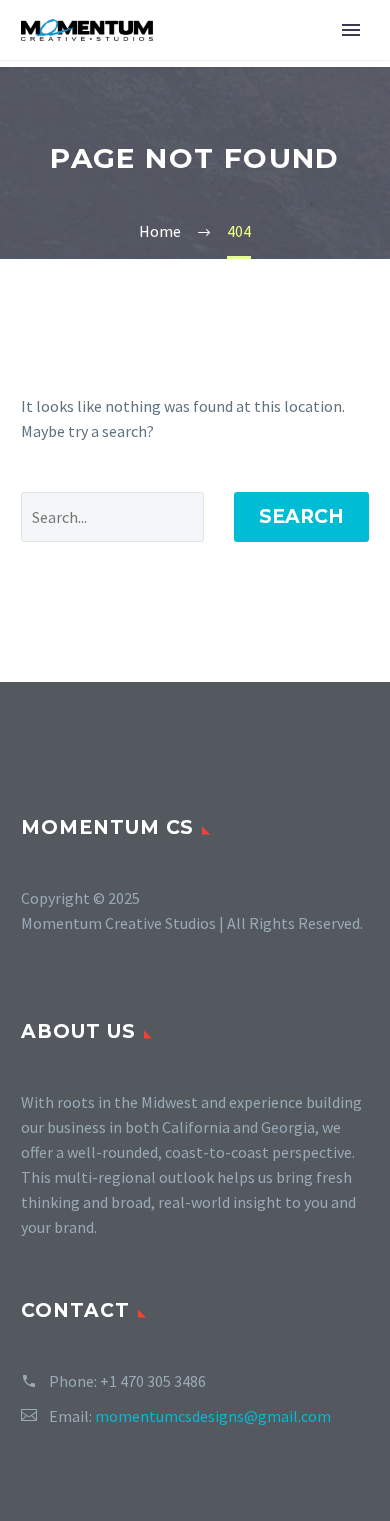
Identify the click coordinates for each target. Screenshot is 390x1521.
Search (301, 516)
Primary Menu (351, 30)
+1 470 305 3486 (153, 1381)
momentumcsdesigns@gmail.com (213, 1416)
